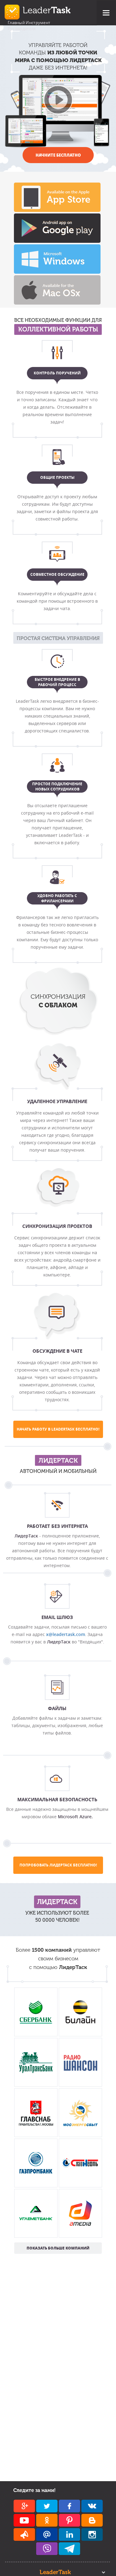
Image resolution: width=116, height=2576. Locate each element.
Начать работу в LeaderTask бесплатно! (58, 1429)
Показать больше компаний (58, 2248)
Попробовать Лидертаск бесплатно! (58, 1865)
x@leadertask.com (66, 1634)
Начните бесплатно (58, 155)
